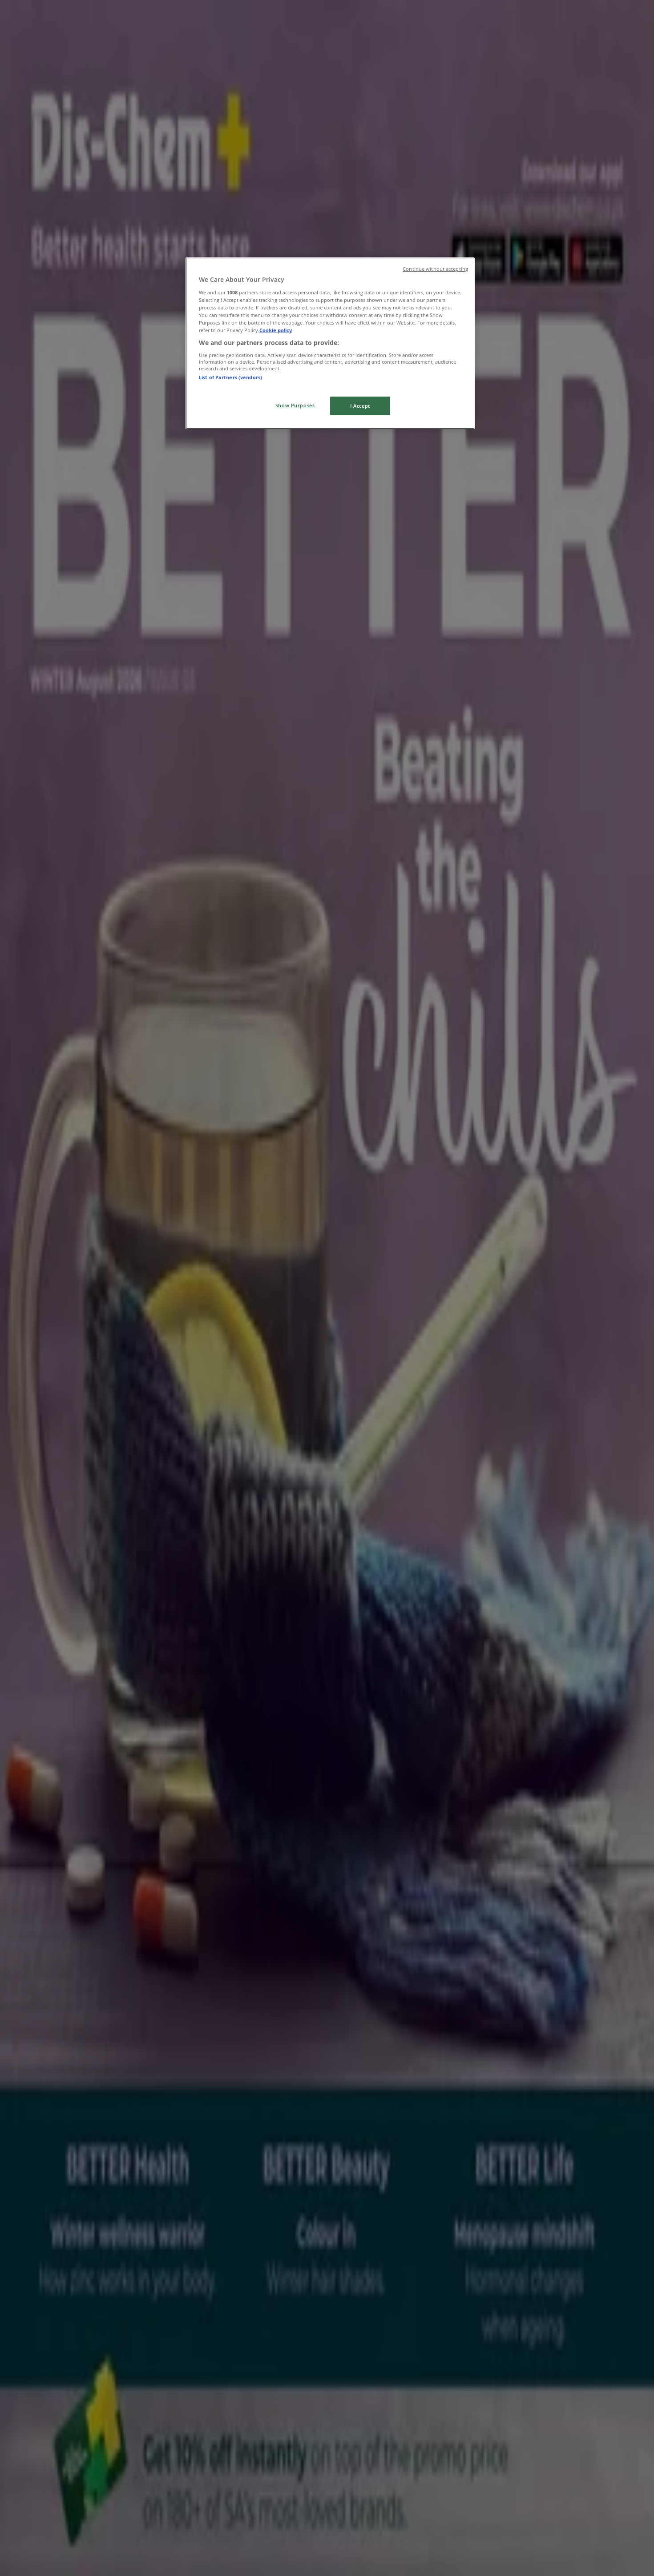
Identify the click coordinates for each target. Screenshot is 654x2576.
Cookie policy (276, 330)
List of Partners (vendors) (230, 377)
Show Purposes (295, 405)
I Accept (360, 406)
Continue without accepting (435, 269)
